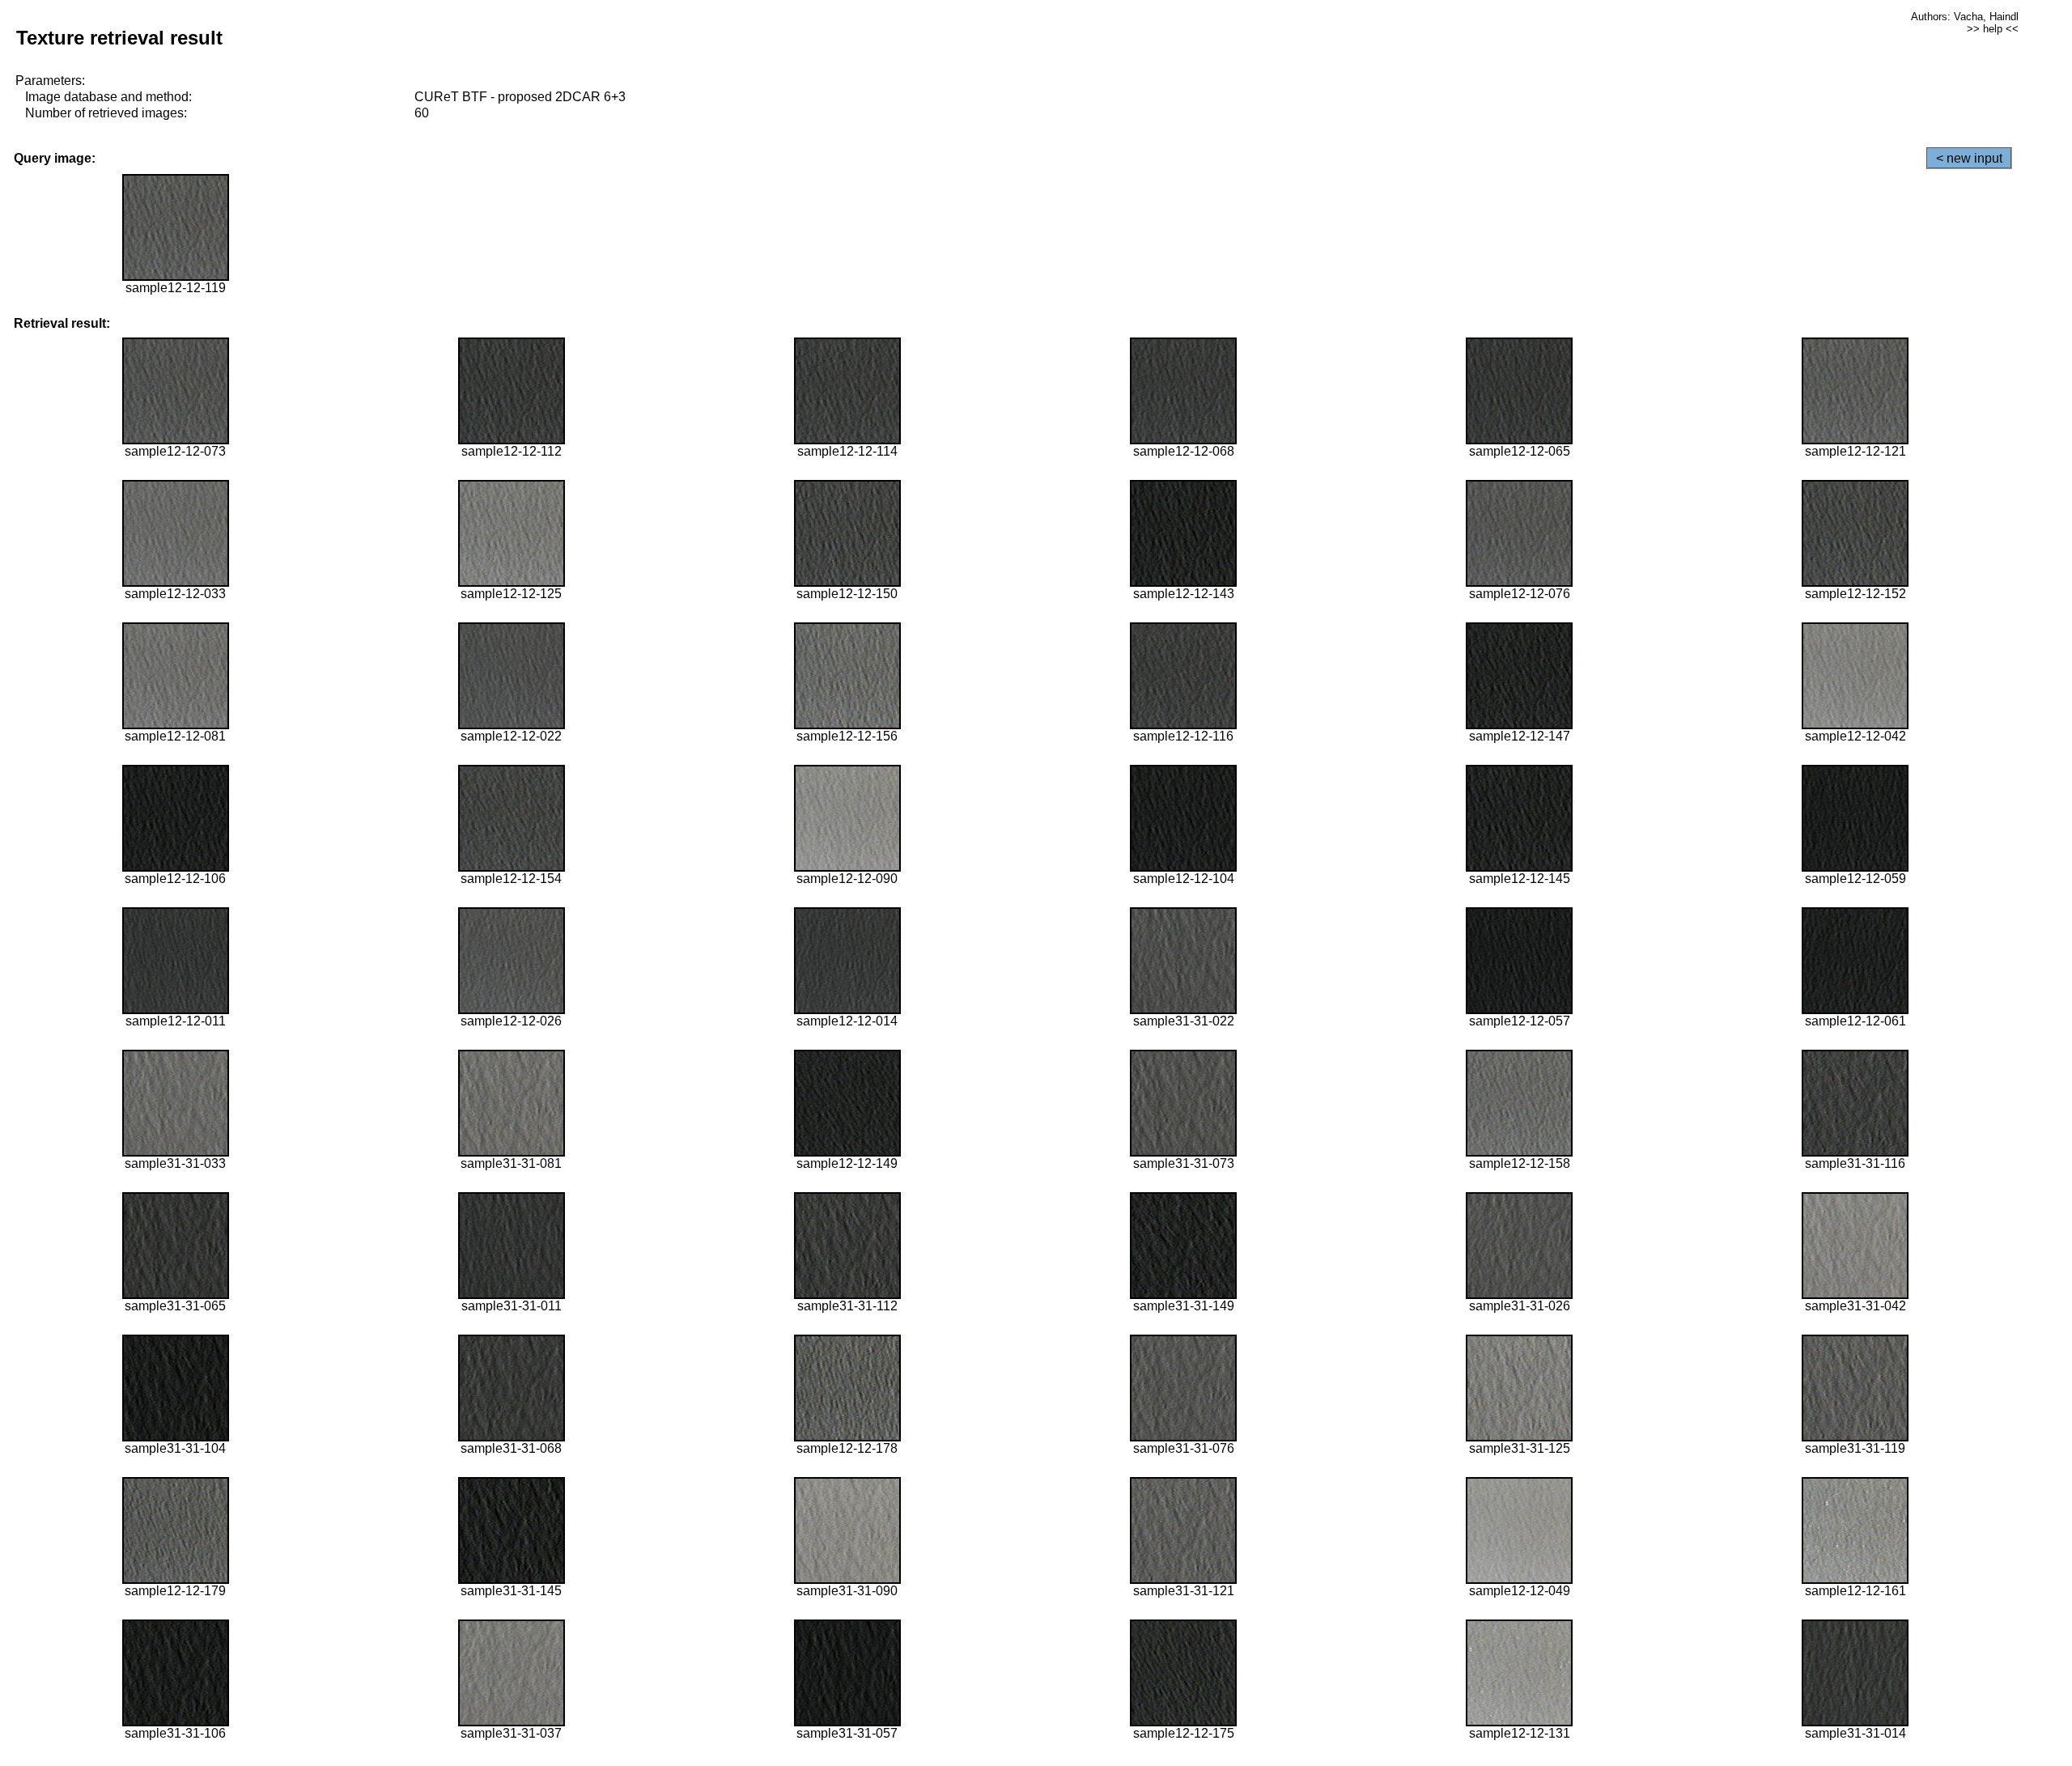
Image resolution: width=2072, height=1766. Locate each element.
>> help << (1993, 29)
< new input (1969, 158)
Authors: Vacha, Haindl (1965, 17)
